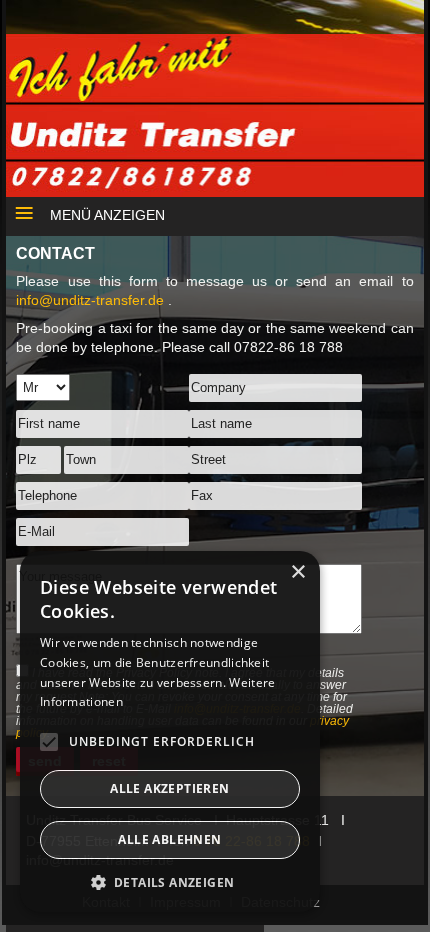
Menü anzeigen (107, 215)
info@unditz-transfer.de (92, 300)
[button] (170, 882)
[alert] (170, 731)
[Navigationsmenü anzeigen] (17, 210)
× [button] (297, 572)
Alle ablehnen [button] (169, 839)
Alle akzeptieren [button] (169, 788)
